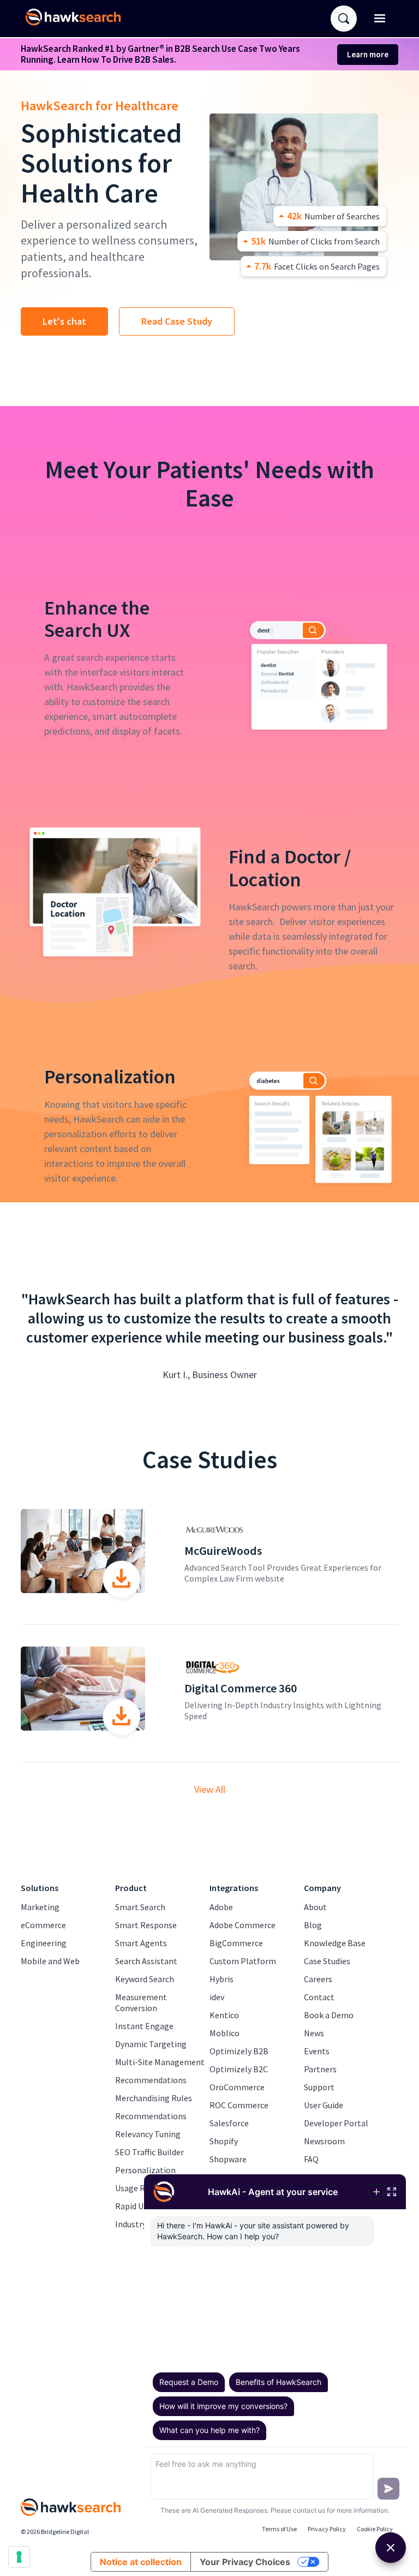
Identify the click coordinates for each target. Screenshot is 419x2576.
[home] (77, 19)
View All (210, 1790)
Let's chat (64, 321)
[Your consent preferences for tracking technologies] (19, 2557)
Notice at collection (141, 2562)
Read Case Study (177, 321)
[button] (380, 19)
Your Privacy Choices (245, 2562)
